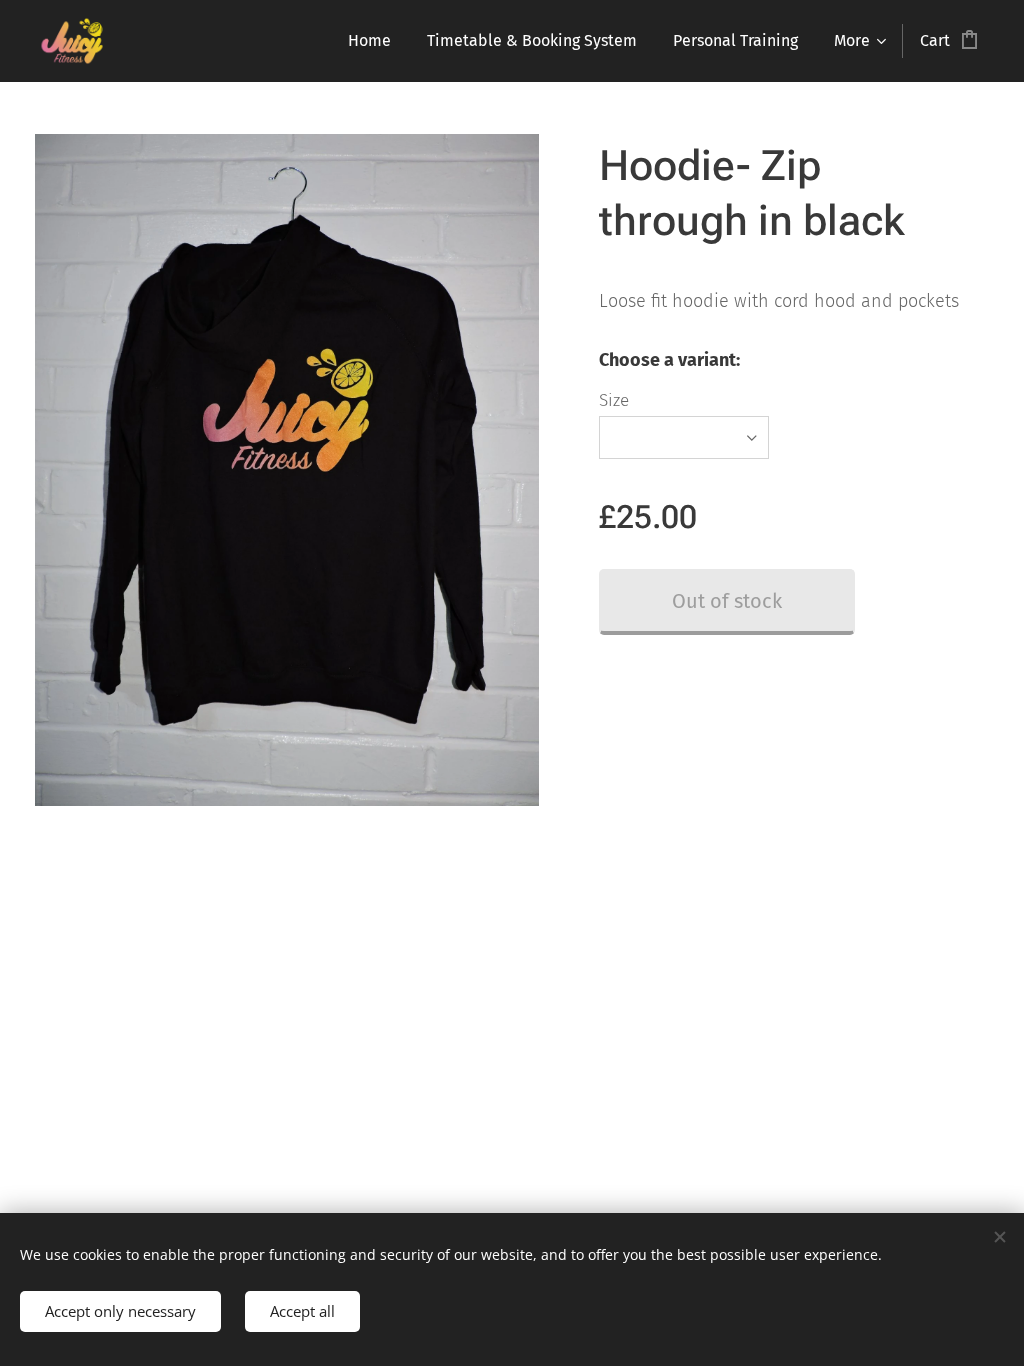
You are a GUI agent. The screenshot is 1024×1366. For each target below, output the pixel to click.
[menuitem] (369, 41)
